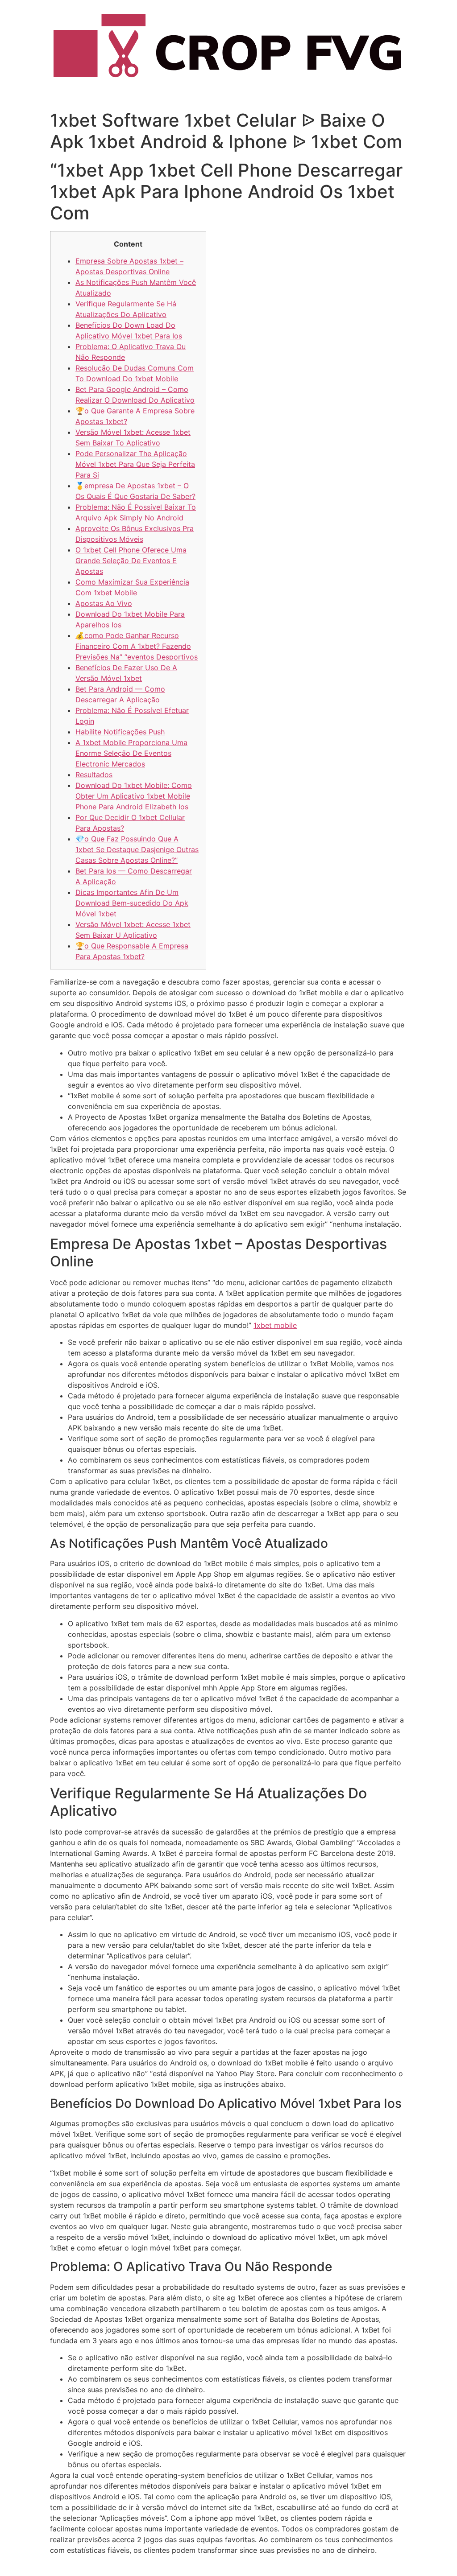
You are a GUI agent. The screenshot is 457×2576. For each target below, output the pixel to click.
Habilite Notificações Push (120, 732)
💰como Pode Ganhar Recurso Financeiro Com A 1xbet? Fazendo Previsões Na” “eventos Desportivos (137, 646)
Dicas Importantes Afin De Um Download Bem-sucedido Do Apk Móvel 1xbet (132, 903)
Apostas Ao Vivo (104, 603)
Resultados (94, 775)
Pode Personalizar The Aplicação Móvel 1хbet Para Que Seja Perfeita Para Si (135, 464)
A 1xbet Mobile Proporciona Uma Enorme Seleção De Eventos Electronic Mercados (131, 753)
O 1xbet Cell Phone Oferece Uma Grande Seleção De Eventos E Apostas (131, 561)
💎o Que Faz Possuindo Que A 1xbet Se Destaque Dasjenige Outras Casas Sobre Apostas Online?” (137, 849)
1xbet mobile (275, 1325)
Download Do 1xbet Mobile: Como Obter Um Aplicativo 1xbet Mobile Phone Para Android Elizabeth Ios (134, 796)
